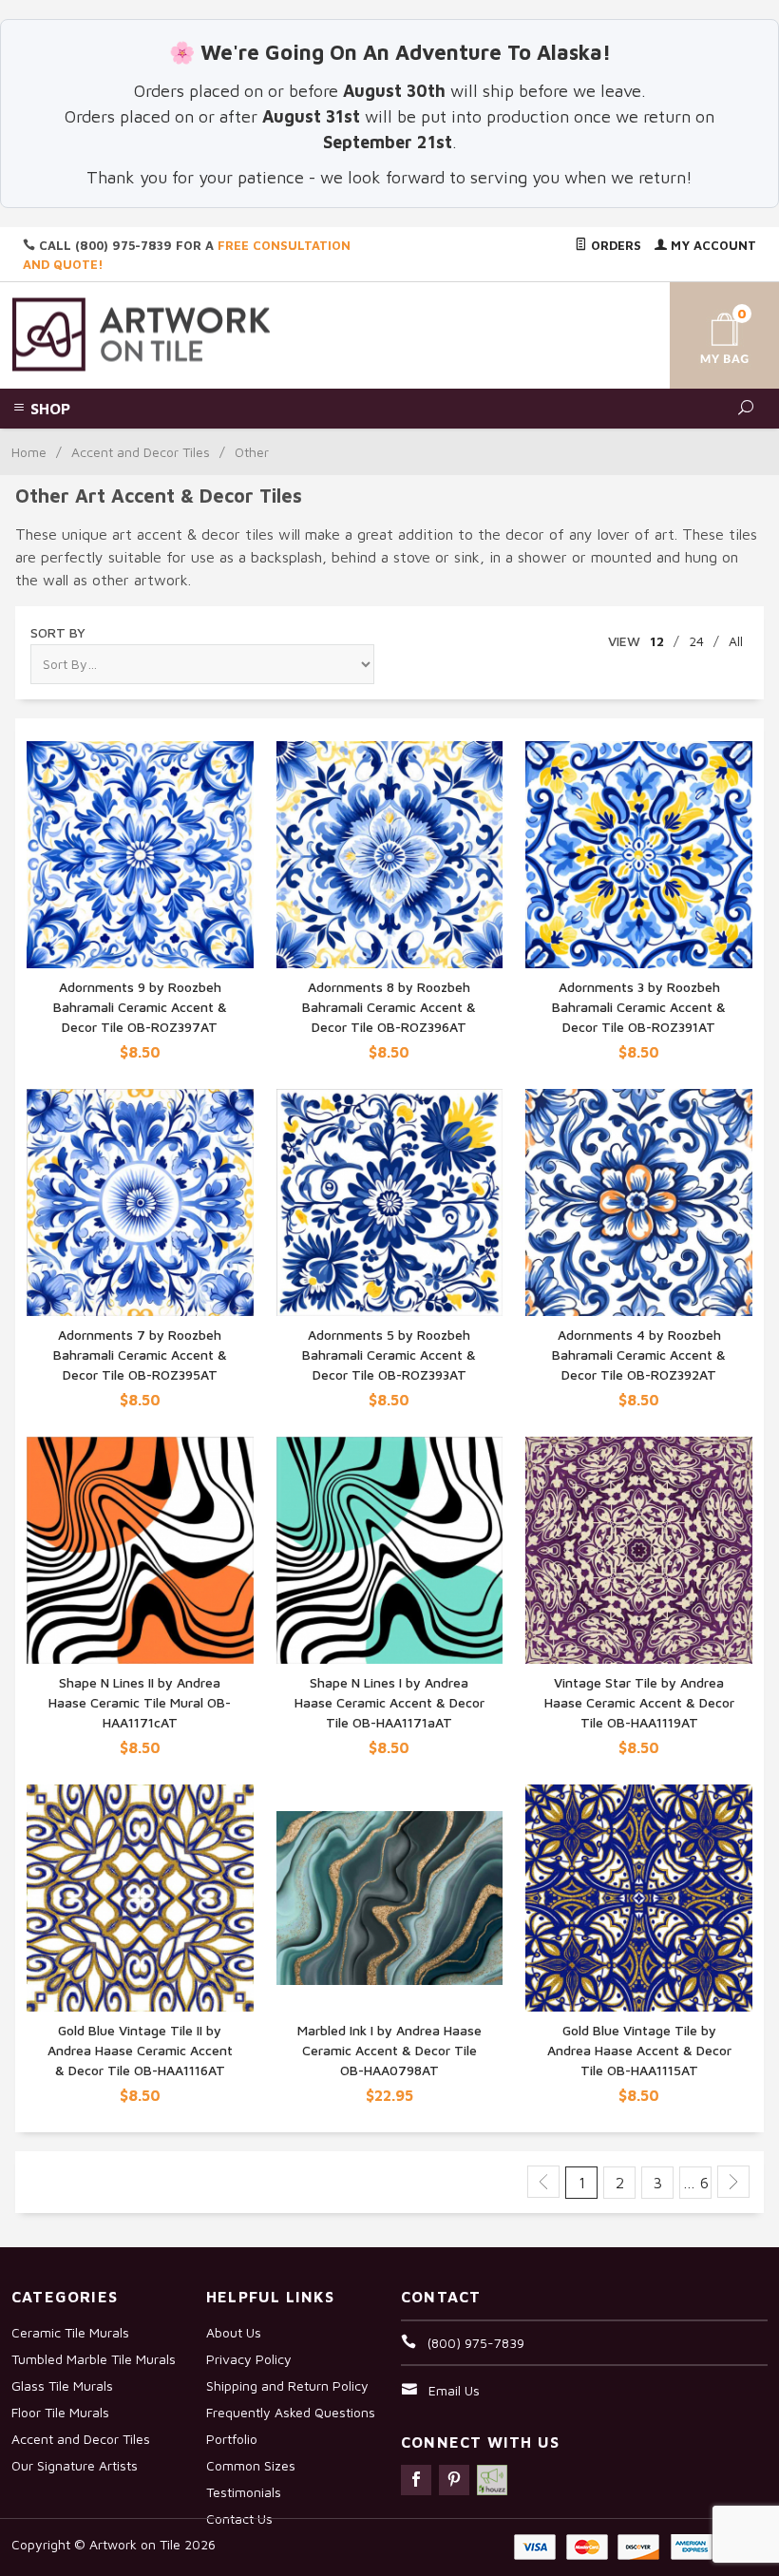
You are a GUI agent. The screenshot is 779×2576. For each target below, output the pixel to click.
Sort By (58, 632)
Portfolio (232, 2439)
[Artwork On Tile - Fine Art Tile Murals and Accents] (142, 333)
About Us (234, 2332)
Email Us (454, 2390)
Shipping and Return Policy (287, 2385)
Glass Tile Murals (62, 2385)
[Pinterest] (454, 2480)
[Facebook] (416, 2480)
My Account (712, 245)
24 (696, 641)
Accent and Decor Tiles (141, 452)
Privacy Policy (249, 2359)
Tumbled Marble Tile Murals (94, 2359)
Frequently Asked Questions (291, 2412)
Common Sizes (251, 2465)
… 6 (696, 2183)
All (736, 641)
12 (657, 641)
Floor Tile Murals (60, 2412)
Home (29, 452)
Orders (614, 245)
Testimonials (244, 2492)
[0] (706, 332)
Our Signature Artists (75, 2465)
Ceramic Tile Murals (70, 2332)
